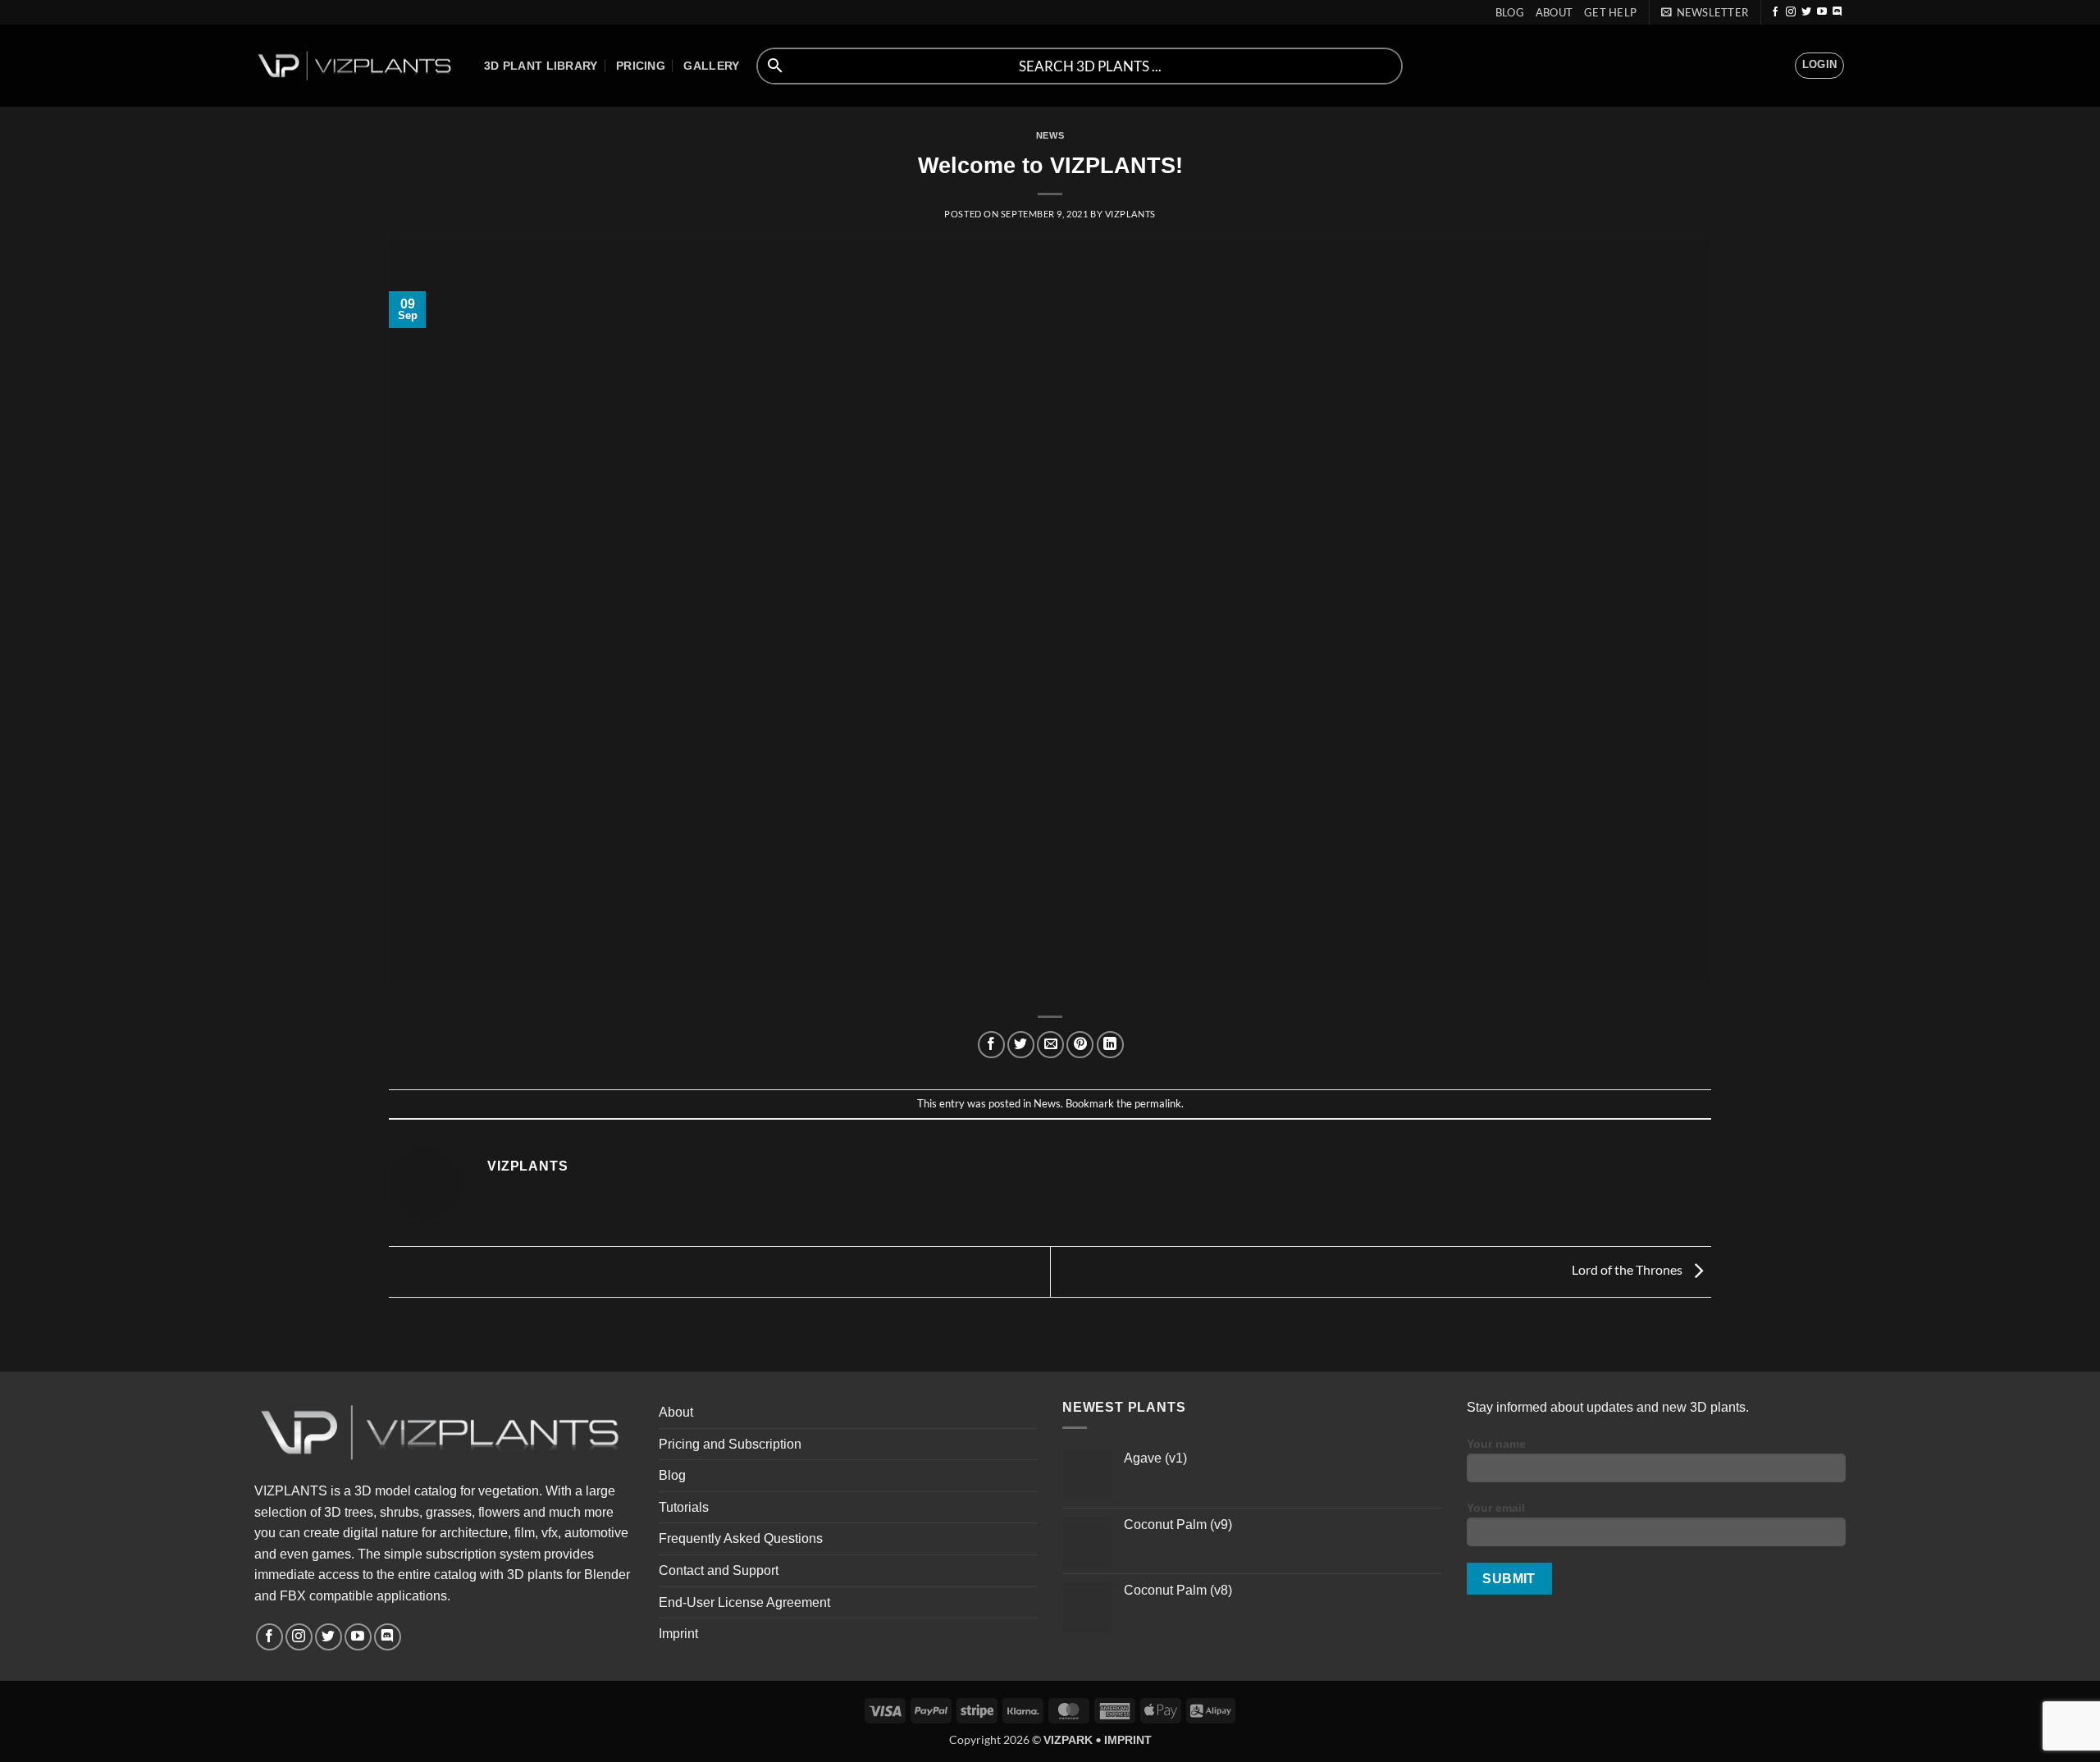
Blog (1510, 12)
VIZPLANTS (1130, 214)
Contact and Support (719, 1570)
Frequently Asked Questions (741, 1538)
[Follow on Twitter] (1806, 12)
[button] (1705, 12)
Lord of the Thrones (1628, 1270)
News (1050, 135)
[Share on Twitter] (1021, 1045)
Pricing (641, 66)
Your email (1496, 1508)
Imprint (678, 1634)
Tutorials (684, 1507)
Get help (1610, 12)
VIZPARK (1068, 1740)
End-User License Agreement (744, 1602)
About (1554, 12)
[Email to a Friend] (1050, 1045)
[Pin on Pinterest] (1080, 1045)
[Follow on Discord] (1837, 12)
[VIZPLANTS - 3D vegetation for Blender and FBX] (357, 66)
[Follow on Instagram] (1791, 12)
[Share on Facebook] (991, 1045)
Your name (1496, 1444)
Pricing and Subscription (730, 1444)
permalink (1158, 1103)
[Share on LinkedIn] (1110, 1045)
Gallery (711, 66)
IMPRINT (1128, 1740)
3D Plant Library (541, 66)
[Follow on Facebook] (1775, 12)
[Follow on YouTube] (1822, 12)
